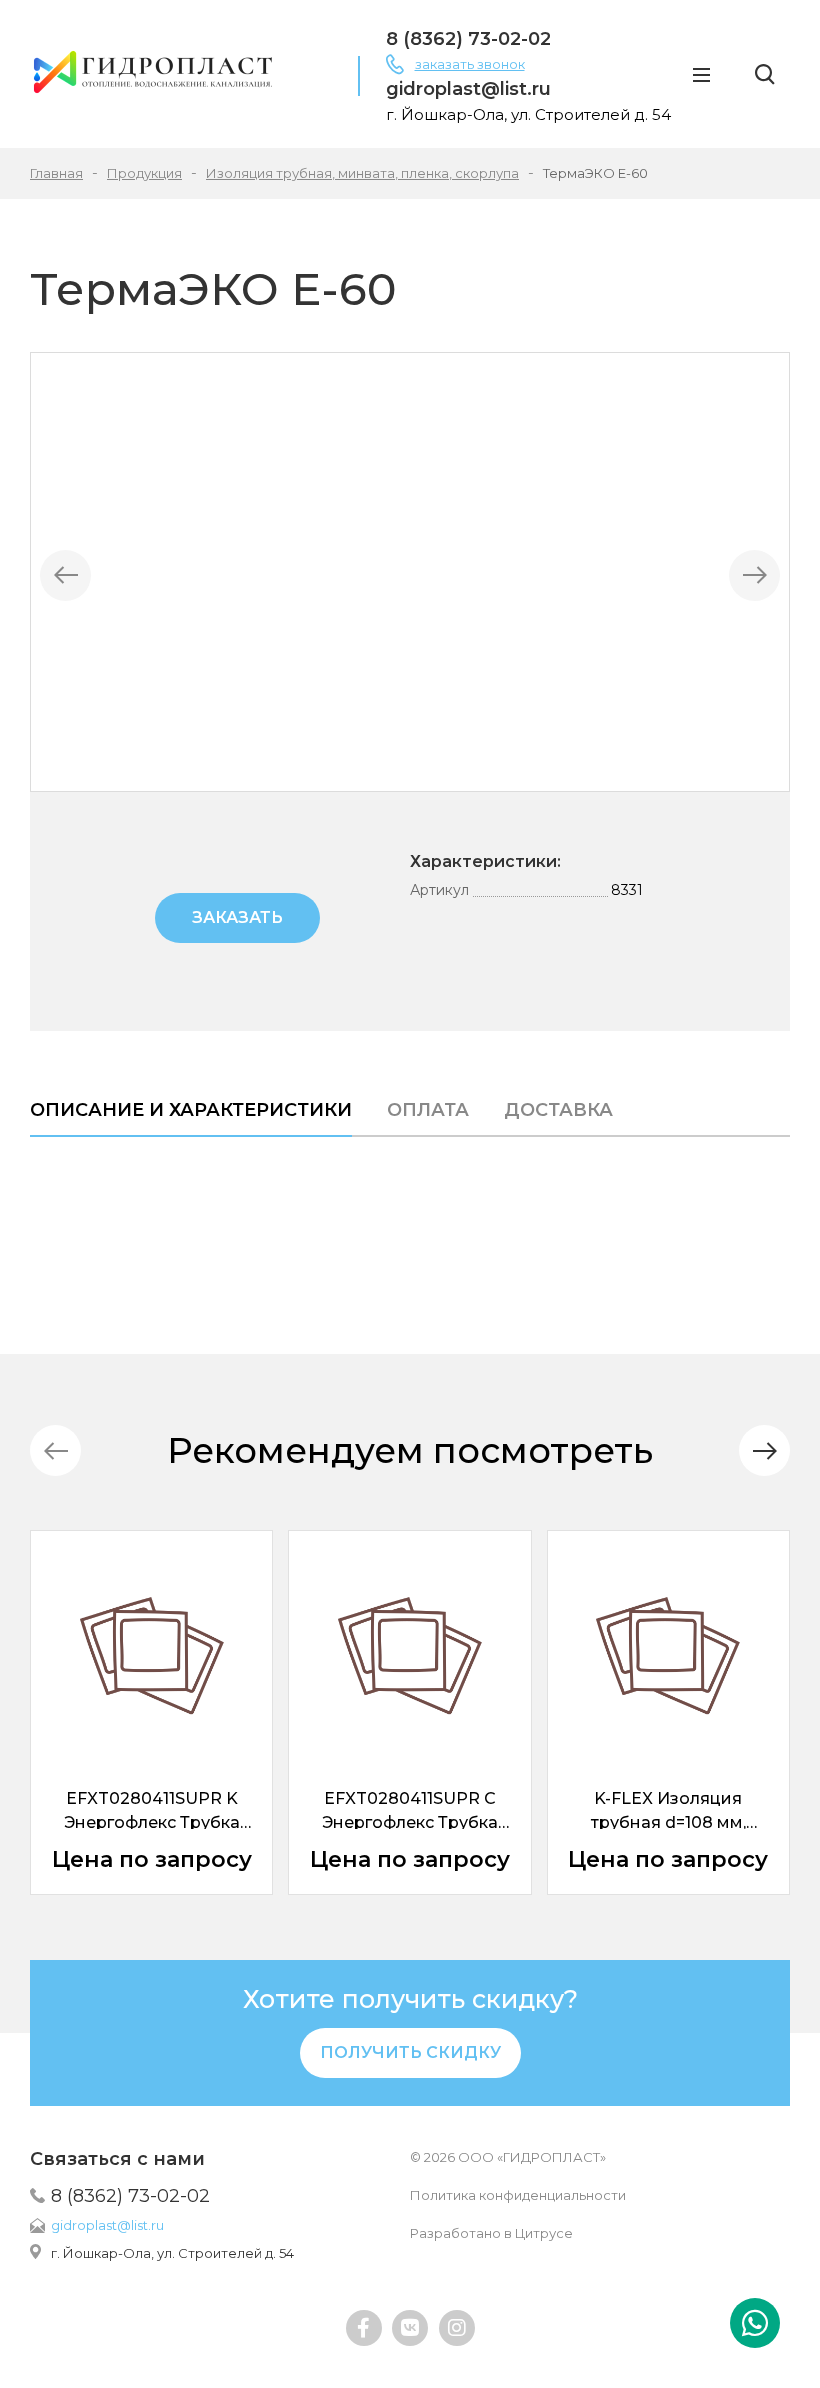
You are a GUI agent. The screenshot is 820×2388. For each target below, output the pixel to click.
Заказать (237, 917)
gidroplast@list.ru (107, 2225)
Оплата (428, 1110)
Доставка (558, 1110)
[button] (764, 1450)
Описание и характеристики (191, 1110)
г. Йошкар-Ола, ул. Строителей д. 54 (172, 2253)
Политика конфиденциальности (518, 2195)
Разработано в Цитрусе (491, 2233)
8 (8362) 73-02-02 (130, 2196)
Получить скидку (410, 2052)
